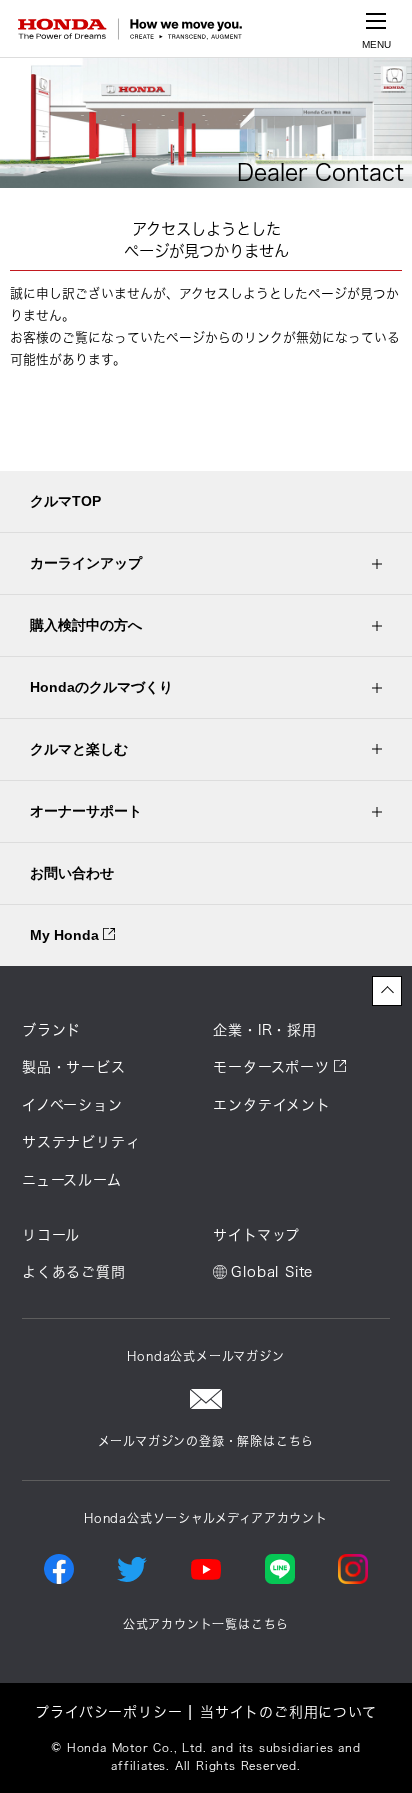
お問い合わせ (72, 873)
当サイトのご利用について (288, 1712)
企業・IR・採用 (264, 1030)
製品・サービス (74, 1067)
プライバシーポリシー (108, 1712)
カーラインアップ (86, 563)
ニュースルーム (72, 1180)
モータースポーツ (271, 1067)
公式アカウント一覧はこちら (206, 1624)
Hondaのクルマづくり (101, 687)
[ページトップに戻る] (387, 991)
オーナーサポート (86, 811)
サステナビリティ (81, 1142)
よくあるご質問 (74, 1272)
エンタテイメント (271, 1105)
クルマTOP (65, 501)
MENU (376, 44)
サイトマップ (256, 1235)
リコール (51, 1235)
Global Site (272, 1272)
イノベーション (72, 1105)
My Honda (66, 935)
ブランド (51, 1030)
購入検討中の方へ (86, 625)
